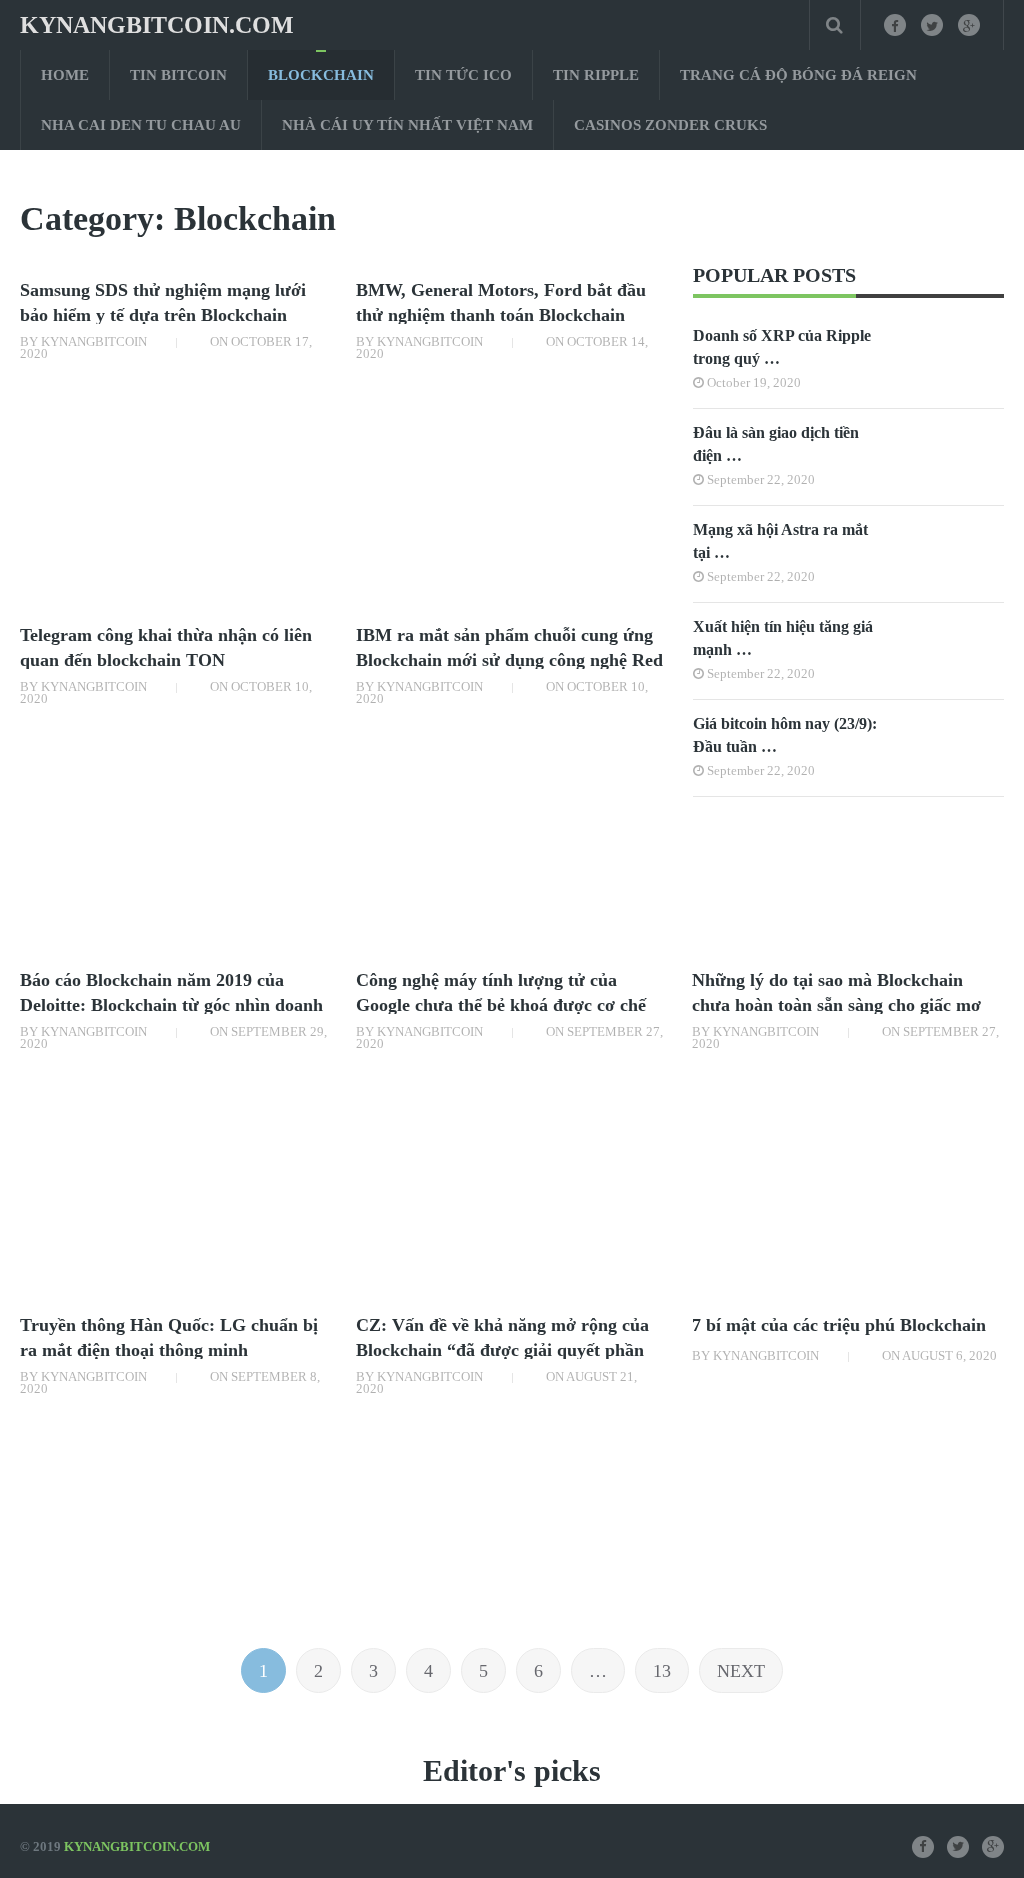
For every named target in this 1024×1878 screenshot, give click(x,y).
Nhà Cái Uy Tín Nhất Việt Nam (407, 125)
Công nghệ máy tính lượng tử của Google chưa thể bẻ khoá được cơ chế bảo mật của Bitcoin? (501, 1005)
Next (741, 1671)
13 (662, 1671)
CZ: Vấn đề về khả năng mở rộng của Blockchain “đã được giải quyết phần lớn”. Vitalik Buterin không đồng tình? (506, 1350)
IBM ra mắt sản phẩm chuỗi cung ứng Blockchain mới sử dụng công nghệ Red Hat (509, 660)
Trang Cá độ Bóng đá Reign (798, 75)
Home (65, 75)
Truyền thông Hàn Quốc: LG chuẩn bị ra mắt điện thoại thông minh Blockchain (169, 1350)
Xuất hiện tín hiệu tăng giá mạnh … (783, 638)
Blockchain (321, 75)
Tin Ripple (596, 75)
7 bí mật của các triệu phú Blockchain (839, 1325)
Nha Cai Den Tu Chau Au (141, 125)
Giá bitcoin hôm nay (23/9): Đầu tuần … (785, 735)
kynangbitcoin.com (157, 25)
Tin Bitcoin (178, 75)
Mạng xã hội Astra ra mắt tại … (780, 541)
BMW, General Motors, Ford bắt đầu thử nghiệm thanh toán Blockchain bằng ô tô (501, 315)
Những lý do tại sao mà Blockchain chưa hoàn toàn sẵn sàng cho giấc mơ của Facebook (836, 1005)
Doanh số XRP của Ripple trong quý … (782, 347)
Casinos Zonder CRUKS (670, 125)
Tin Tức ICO (463, 75)
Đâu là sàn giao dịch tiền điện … (776, 444)
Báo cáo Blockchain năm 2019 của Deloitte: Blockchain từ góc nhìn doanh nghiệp (171, 1005)
